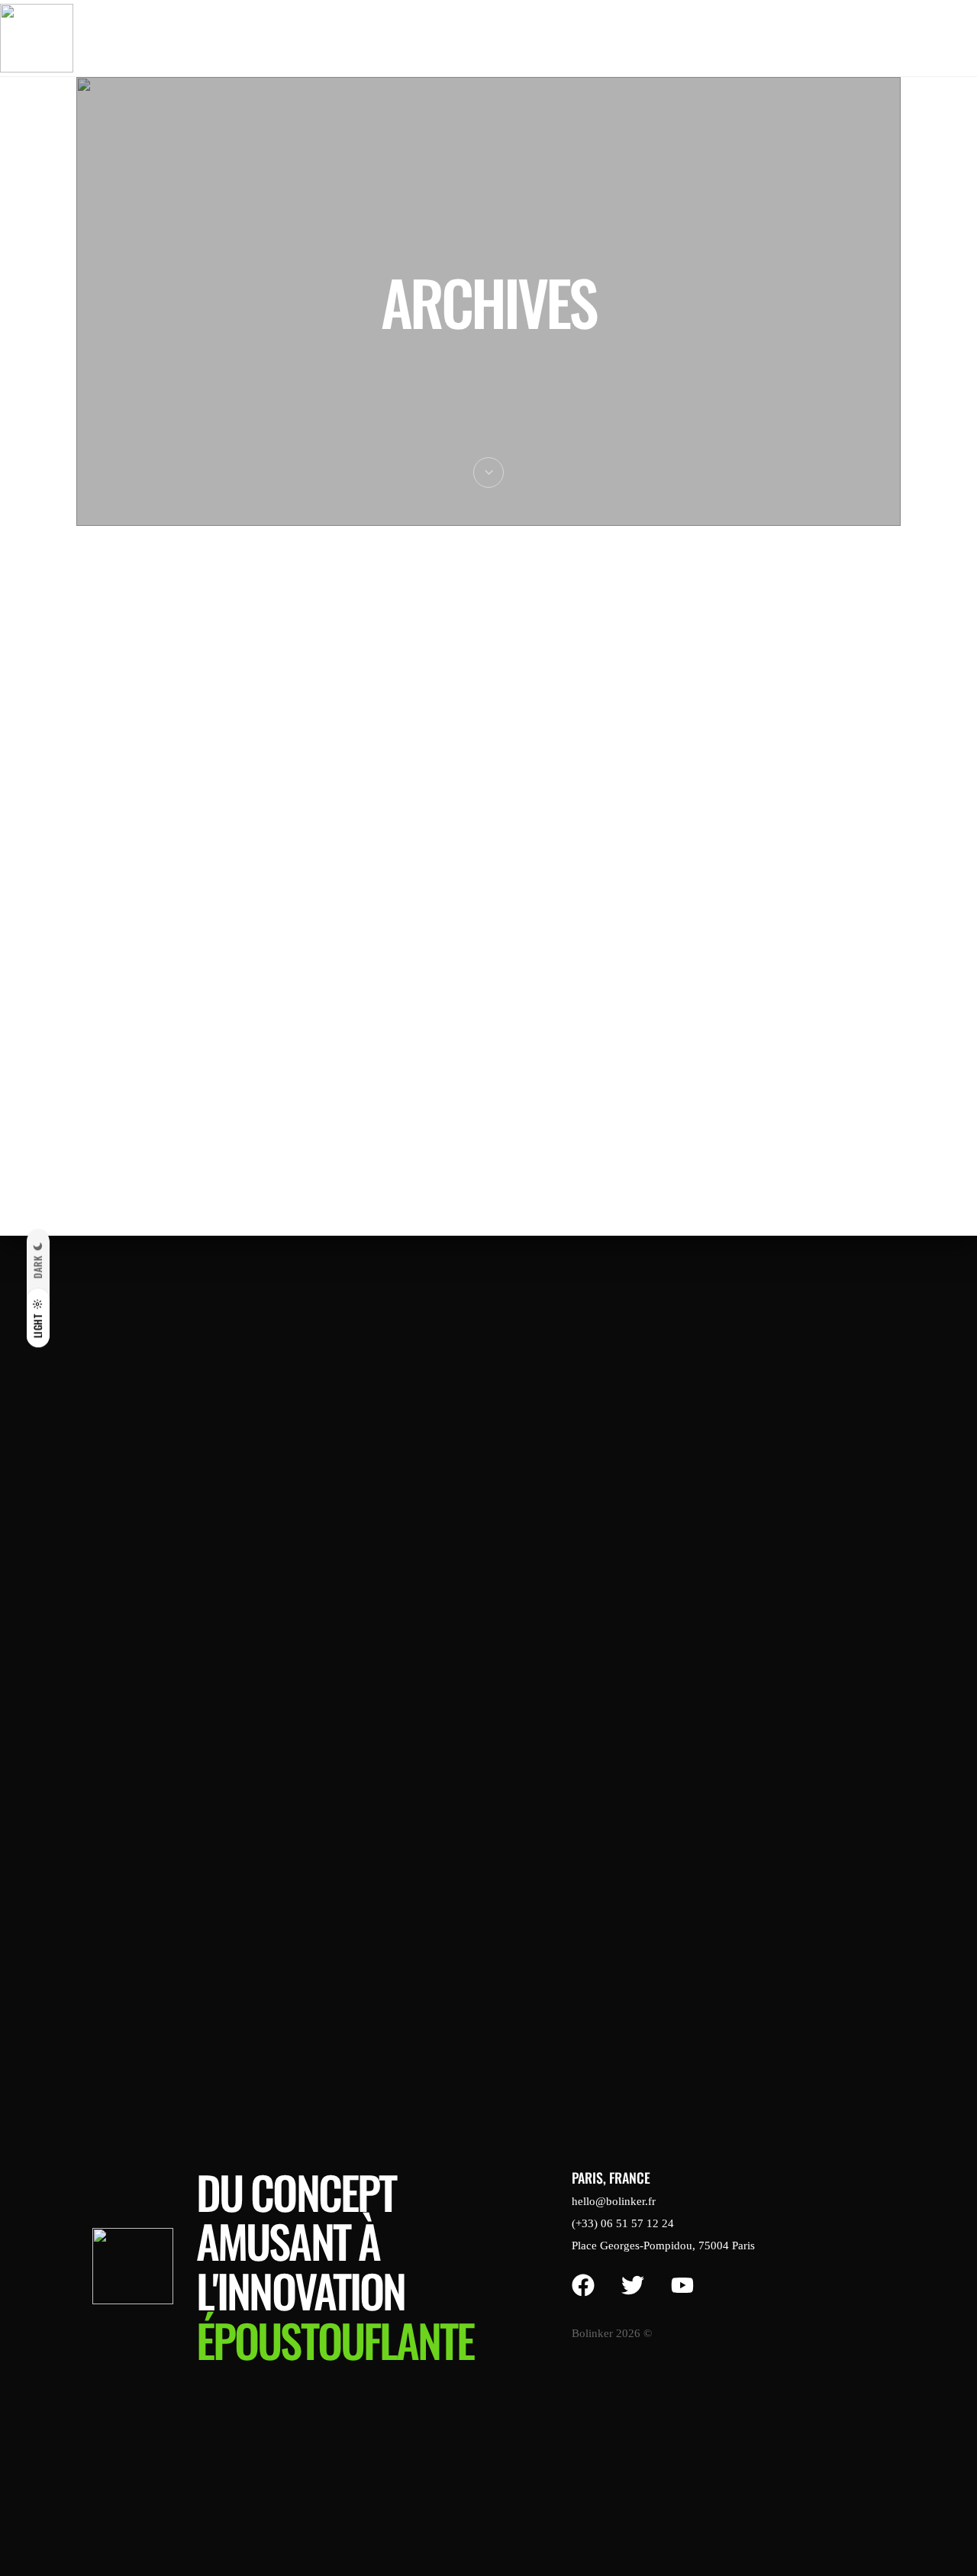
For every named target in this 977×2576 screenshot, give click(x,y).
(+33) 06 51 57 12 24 (623, 2223)
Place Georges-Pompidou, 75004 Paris (663, 2246)
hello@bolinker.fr (614, 2201)
